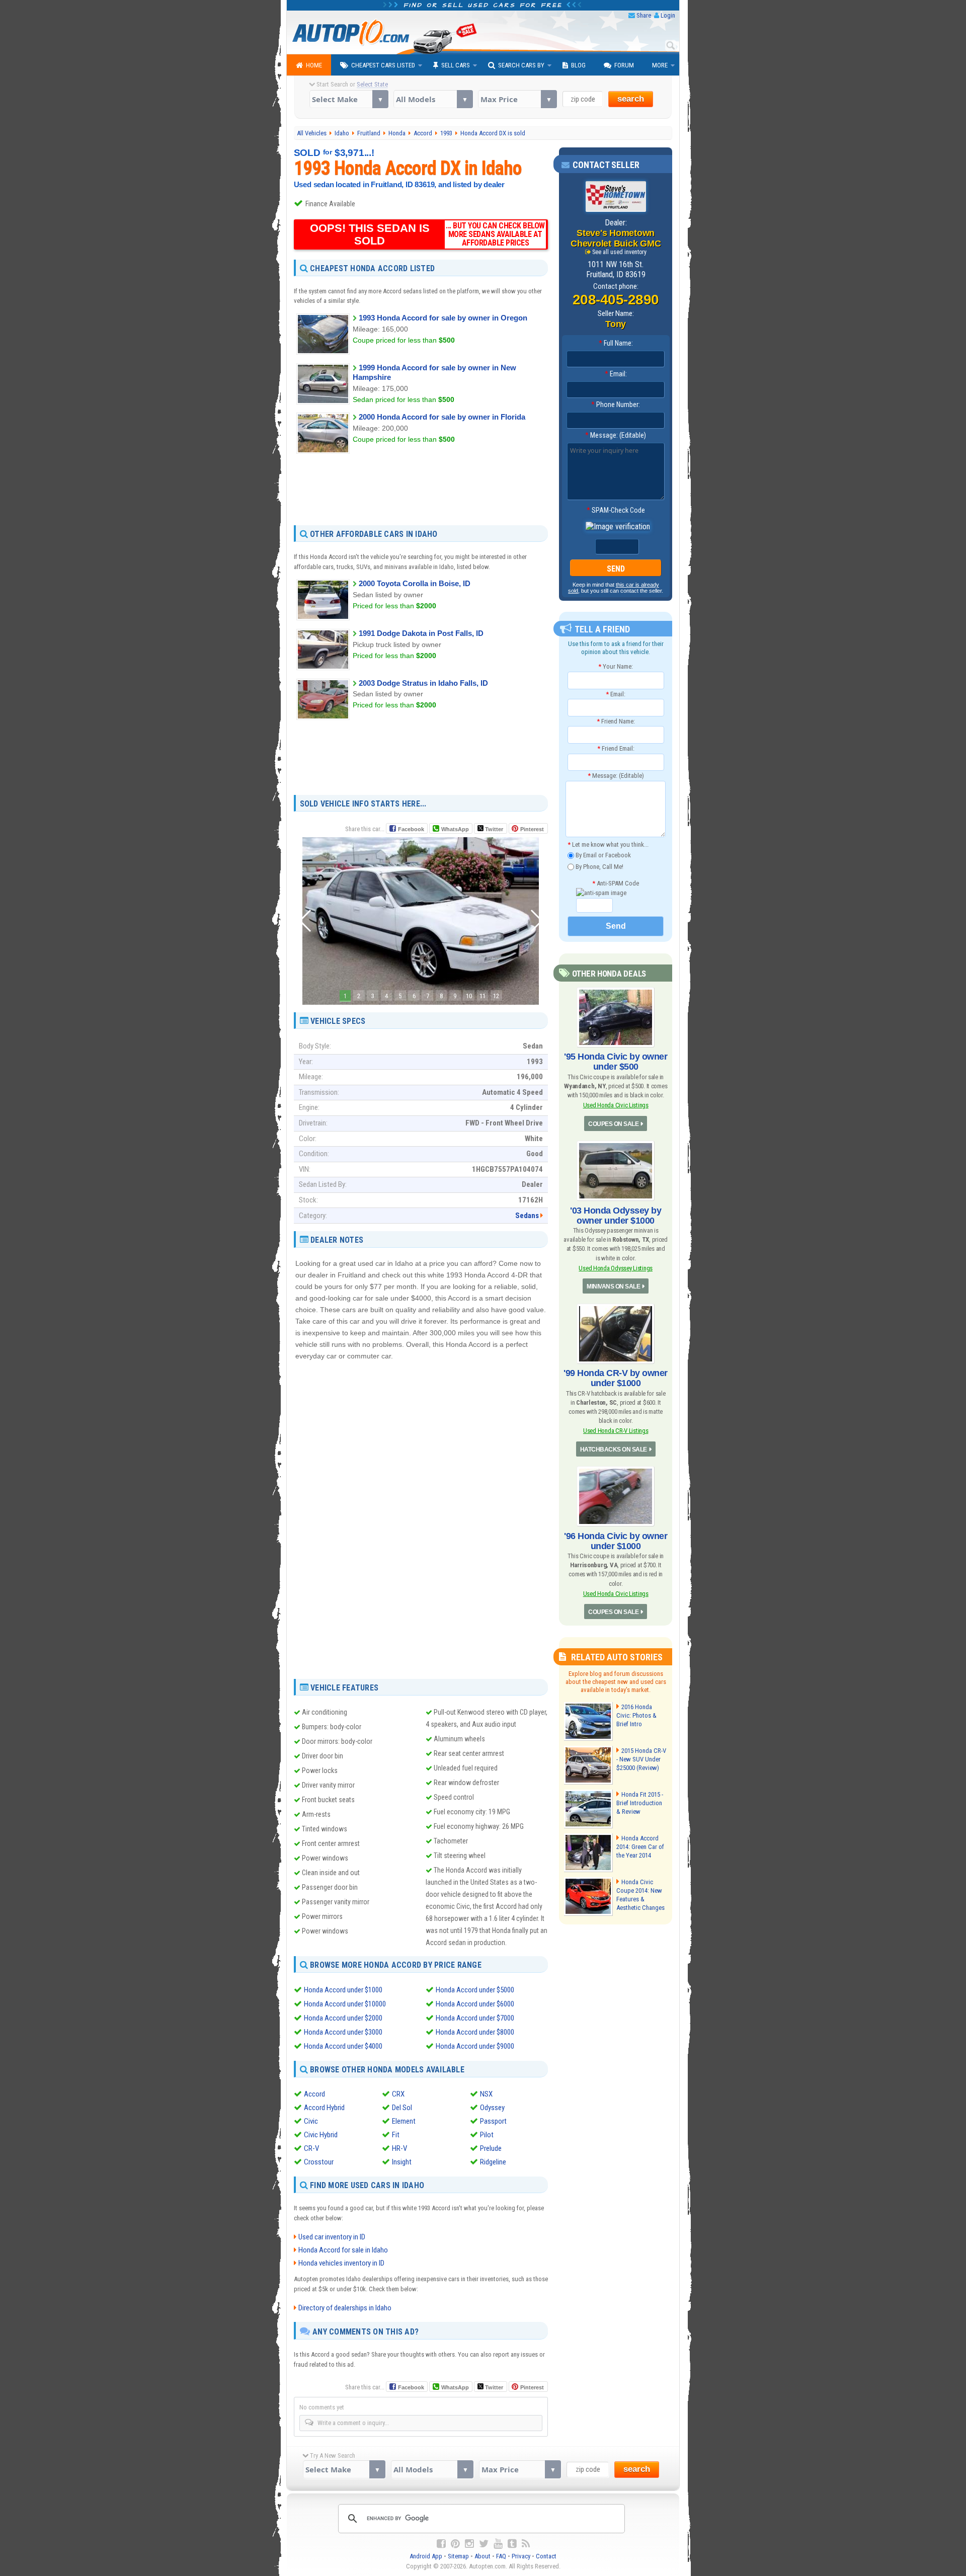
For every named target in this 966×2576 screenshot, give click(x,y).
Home (314, 65)
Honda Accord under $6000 (475, 2004)
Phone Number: (616, 405)
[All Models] (433, 99)
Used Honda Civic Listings (616, 1105)
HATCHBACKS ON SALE (614, 1450)
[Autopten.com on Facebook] (441, 2544)
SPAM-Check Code (616, 510)
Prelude (491, 2148)
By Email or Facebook (602, 855)
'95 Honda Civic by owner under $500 (616, 1062)
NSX (486, 2094)
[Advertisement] (421, 489)
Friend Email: (616, 748)
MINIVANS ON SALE (613, 1286)
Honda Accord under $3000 (343, 2032)
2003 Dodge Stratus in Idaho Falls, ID (423, 683)
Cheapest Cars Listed (383, 65)
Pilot (487, 2135)
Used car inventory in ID (332, 2237)
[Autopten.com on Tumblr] (512, 2544)
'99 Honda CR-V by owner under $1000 (616, 1378)
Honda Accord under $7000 (475, 2018)
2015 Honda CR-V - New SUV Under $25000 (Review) (641, 1759)
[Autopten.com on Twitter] (484, 2544)
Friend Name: (616, 721)
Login (668, 15)
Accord (314, 2094)
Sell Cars (456, 65)
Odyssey (492, 2108)
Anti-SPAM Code (616, 883)
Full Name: (616, 343)
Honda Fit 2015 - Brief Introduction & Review (640, 1803)
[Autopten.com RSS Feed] (526, 2544)
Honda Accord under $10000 (345, 2004)
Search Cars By (521, 65)
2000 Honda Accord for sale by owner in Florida (442, 417)
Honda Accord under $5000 (475, 1990)
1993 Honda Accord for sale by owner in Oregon (443, 318)
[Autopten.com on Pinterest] (455, 2544)
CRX (398, 2094)
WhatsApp (455, 829)
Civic (311, 2121)
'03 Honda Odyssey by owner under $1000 (616, 1216)
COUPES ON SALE (613, 1124)
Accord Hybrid (324, 2108)
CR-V (311, 2148)
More (660, 65)
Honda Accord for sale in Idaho (343, 2250)
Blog (578, 65)
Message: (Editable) (616, 435)
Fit (396, 2135)
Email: (616, 374)
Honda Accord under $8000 (475, 2032)
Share (644, 15)
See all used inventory (619, 252)
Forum (624, 65)
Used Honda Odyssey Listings (616, 1268)
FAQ (501, 2556)
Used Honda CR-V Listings (616, 1431)
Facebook (411, 829)
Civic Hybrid (321, 2135)
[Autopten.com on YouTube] (498, 2544)
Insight (402, 2162)
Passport (493, 2121)
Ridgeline (493, 2162)
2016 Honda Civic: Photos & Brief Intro (636, 1715)
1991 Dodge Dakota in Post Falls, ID (421, 633)
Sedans (527, 1216)
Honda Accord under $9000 (475, 2046)
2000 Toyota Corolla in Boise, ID (415, 583)
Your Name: (616, 666)
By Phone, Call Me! (599, 866)
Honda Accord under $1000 (343, 1990)
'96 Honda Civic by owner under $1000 (616, 1541)
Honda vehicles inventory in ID (341, 2263)
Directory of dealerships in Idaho (345, 2308)
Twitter (493, 829)
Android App (426, 2556)
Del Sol (402, 2108)
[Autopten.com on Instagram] (469, 2544)
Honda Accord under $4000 (343, 2046)
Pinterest (532, 829)
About (482, 2556)
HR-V (399, 2148)
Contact (546, 2556)
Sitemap (458, 2556)
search (631, 99)
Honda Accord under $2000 (343, 2018)
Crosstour (319, 2162)
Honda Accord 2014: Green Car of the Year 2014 (640, 1847)
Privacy (521, 2556)
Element (404, 2121)
